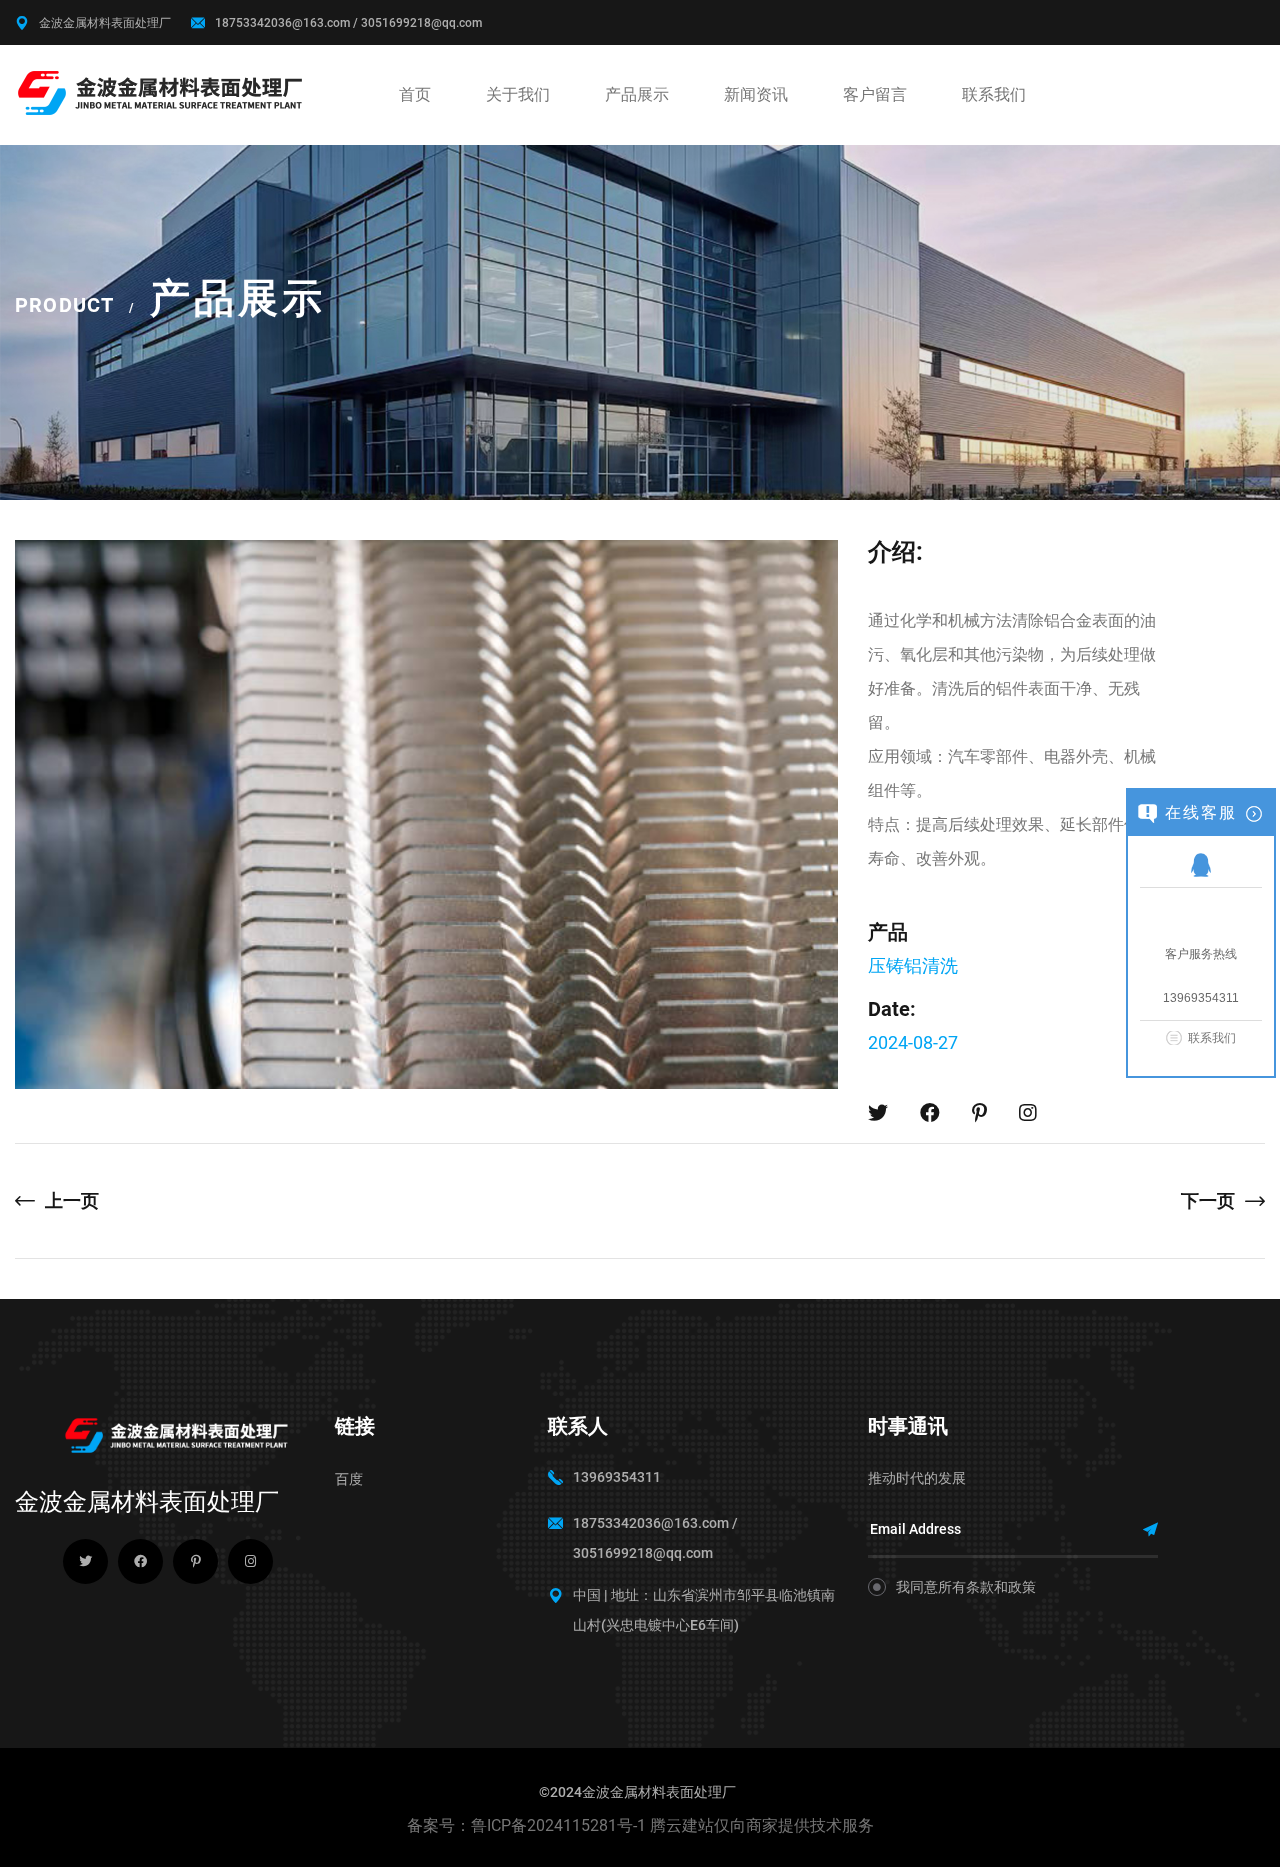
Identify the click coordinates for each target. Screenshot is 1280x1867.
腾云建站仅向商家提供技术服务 (762, 1825)
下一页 (1208, 1200)
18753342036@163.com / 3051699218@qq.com (348, 23)
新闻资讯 (756, 94)
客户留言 (875, 94)
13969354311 (617, 1477)
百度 (349, 1479)
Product (64, 305)
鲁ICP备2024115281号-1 (558, 1825)
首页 (415, 94)
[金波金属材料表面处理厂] (162, 91)
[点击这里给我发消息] (1201, 864)
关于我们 (518, 94)
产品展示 (637, 94)
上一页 (72, 1200)
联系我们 (994, 94)
